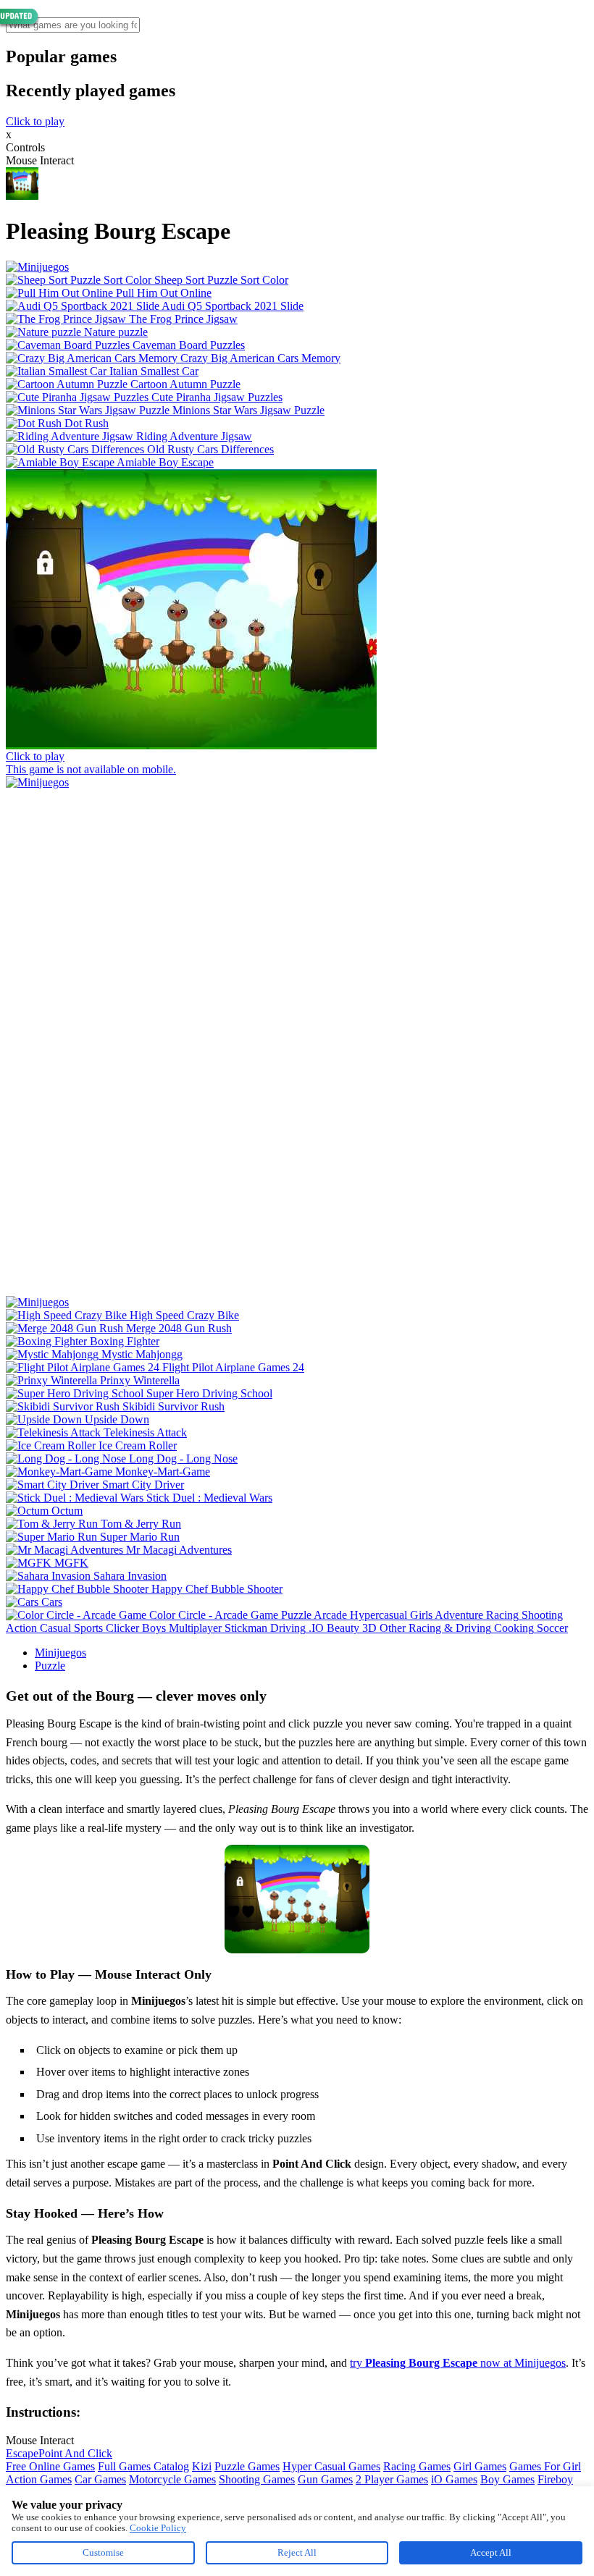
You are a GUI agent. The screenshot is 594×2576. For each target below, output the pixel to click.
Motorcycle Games (172, 2479)
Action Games (39, 2479)
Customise (103, 2552)
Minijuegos (60, 1653)
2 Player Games (392, 2479)
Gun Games (325, 2479)
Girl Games (480, 2466)
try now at (432, 2363)
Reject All (297, 2552)
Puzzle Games (247, 2466)
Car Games (100, 2479)
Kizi (202, 2466)
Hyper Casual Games (331, 2466)
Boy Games (507, 2479)
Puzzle (50, 1666)
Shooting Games (257, 2479)
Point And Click (75, 2453)
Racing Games (417, 2466)
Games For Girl (545, 2466)
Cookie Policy (158, 2528)
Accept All (491, 2552)
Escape (22, 2453)
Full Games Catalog (143, 2466)
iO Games (454, 2479)
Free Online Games (50, 2466)
